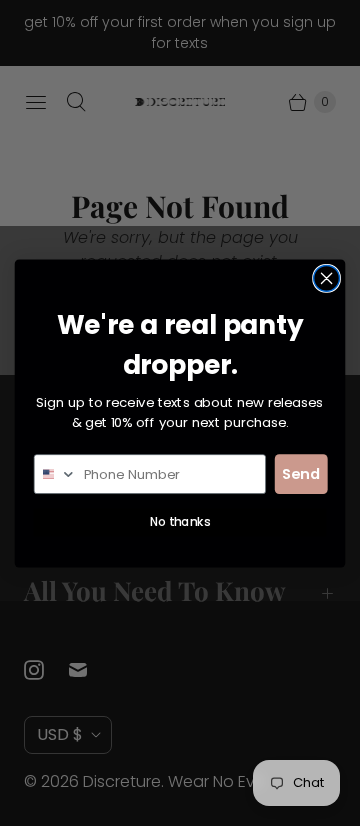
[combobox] (56, 474)
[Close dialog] (327, 278)
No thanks (180, 521)
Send (301, 473)
